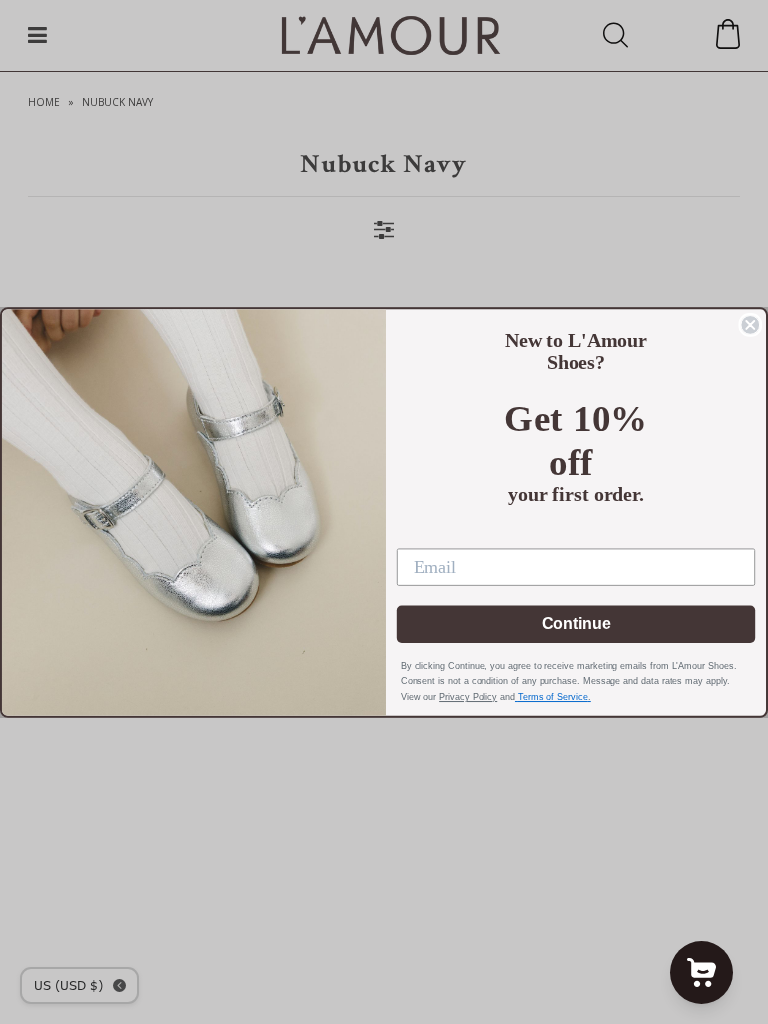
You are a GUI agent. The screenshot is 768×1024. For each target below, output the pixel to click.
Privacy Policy (468, 697)
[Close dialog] (750, 325)
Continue (576, 623)
